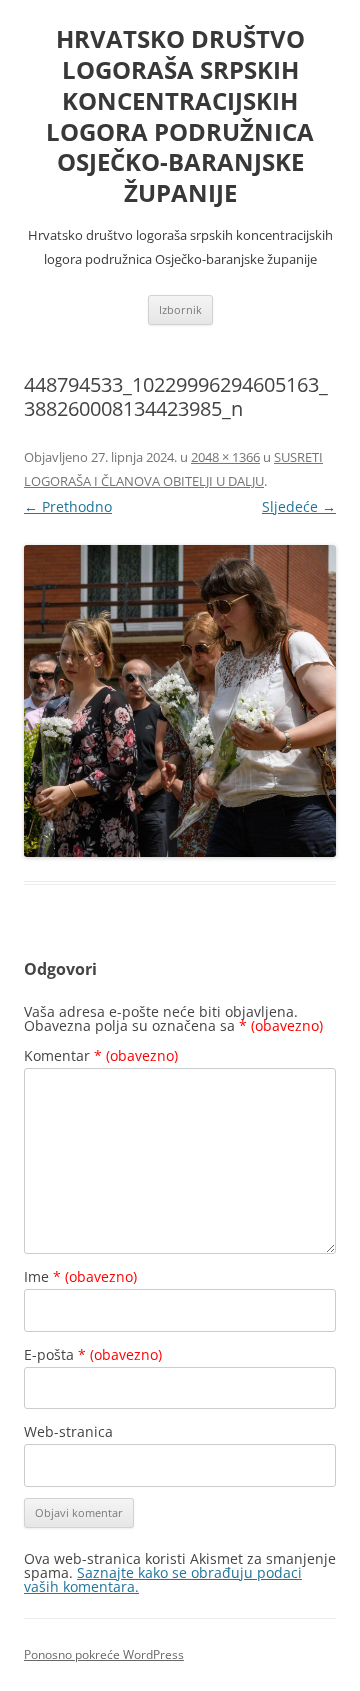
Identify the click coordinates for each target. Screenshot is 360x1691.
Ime (80, 1276)
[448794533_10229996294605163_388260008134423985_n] (180, 701)
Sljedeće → (299, 506)
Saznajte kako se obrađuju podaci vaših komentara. (163, 1579)
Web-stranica (68, 1431)
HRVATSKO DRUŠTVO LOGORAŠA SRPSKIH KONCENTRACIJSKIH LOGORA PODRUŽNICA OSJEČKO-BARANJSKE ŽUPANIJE (180, 116)
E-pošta (93, 1354)
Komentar (101, 1055)
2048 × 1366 (225, 457)
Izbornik (180, 309)
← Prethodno (68, 506)
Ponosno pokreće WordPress (104, 1654)
